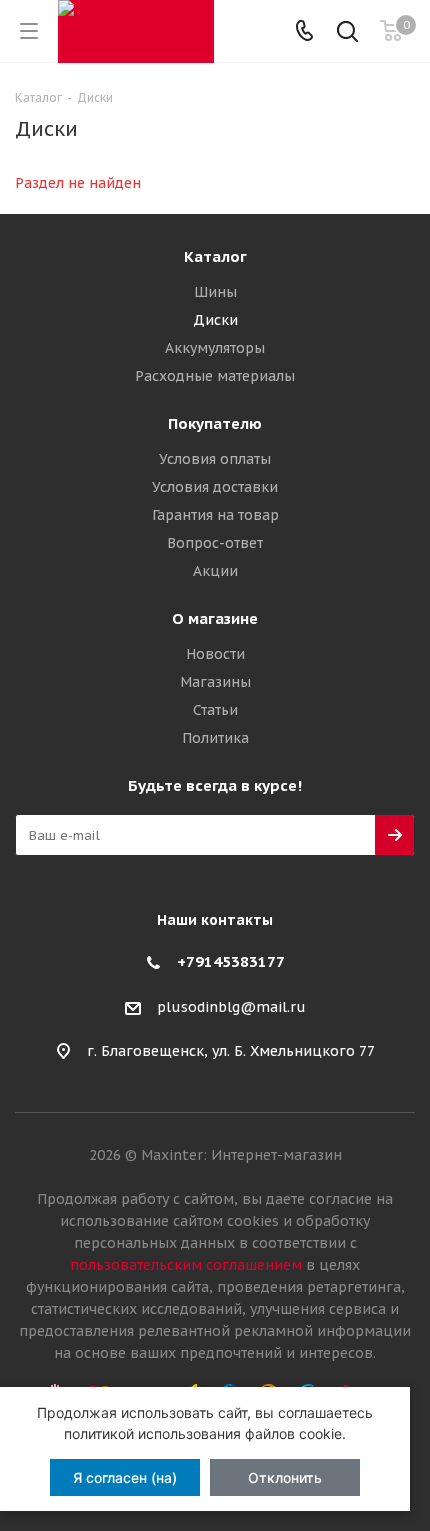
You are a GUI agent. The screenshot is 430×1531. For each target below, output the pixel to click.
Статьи (215, 710)
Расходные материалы (215, 376)
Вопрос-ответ (215, 543)
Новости (215, 654)
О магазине (215, 618)
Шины (215, 292)
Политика (215, 738)
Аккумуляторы (215, 348)
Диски (215, 320)
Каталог (215, 256)
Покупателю (215, 423)
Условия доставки (215, 487)
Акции (215, 571)
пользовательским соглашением (186, 1265)
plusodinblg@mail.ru (231, 1007)
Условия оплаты (215, 459)
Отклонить (285, 1477)
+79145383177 (231, 961)
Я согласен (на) (125, 1477)
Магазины (215, 682)
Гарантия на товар (215, 515)
